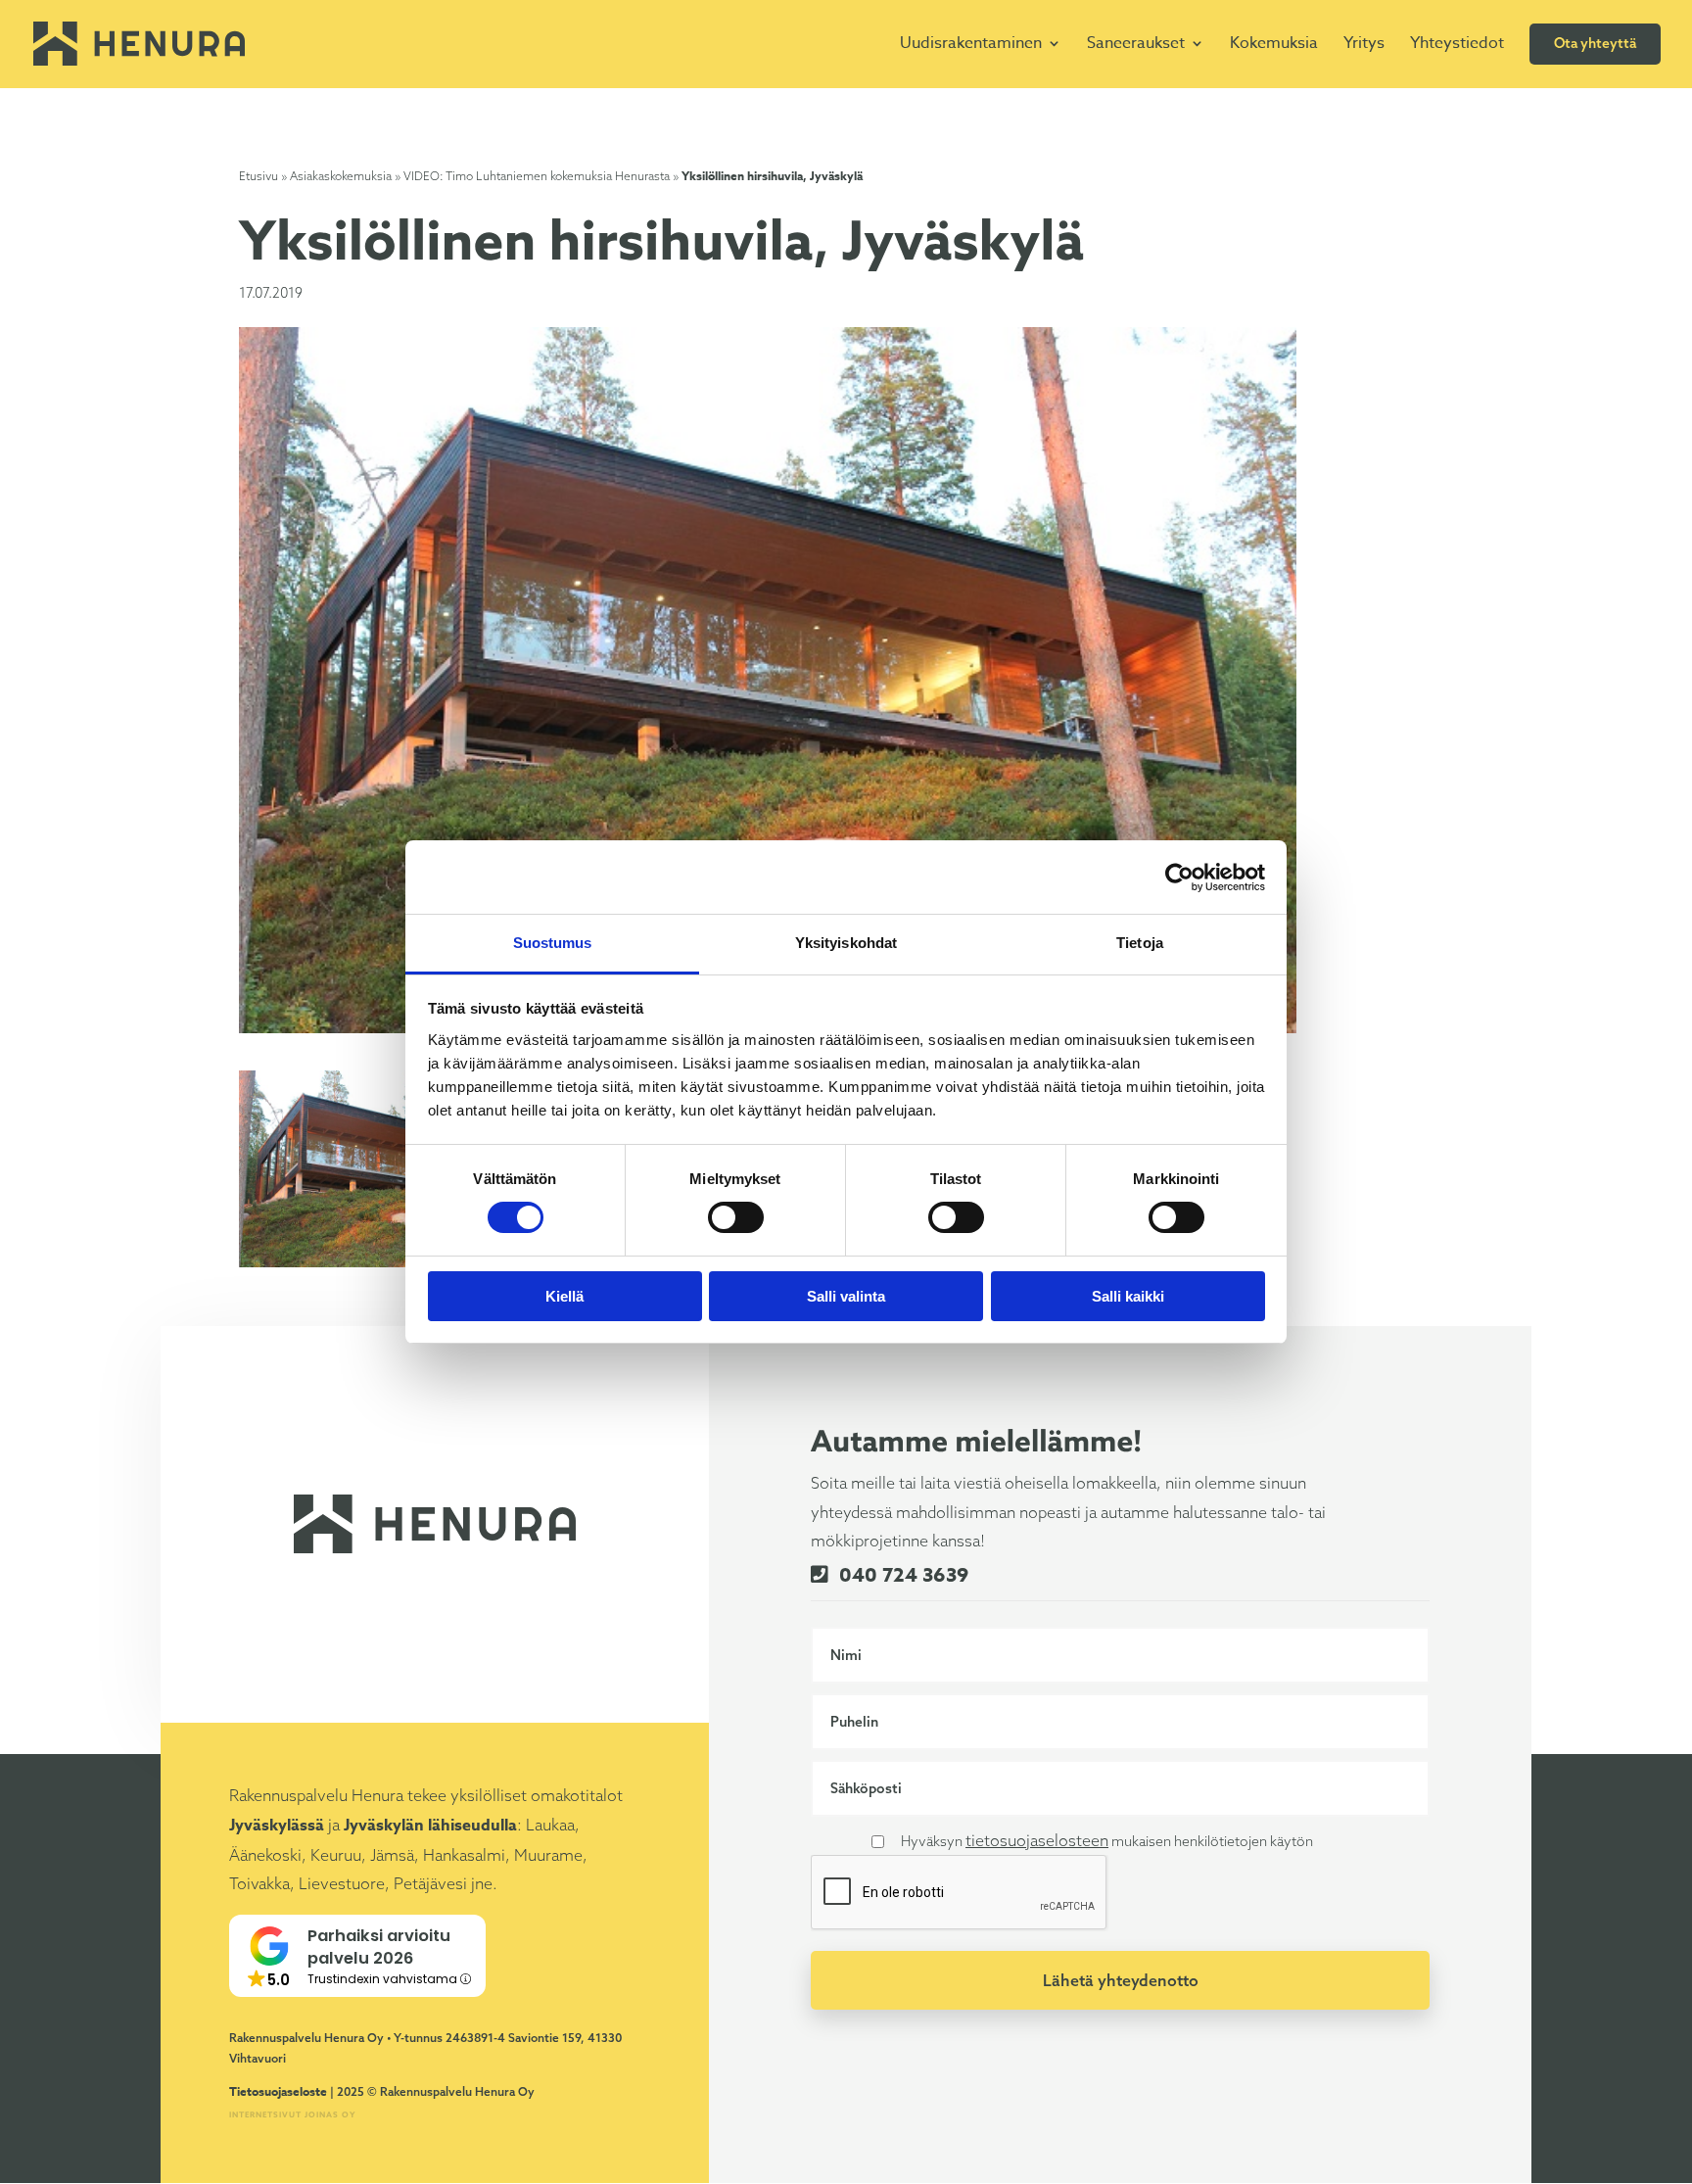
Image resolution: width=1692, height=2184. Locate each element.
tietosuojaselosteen (1037, 1840)
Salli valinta (846, 1296)
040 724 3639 (901, 1574)
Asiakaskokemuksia (341, 176)
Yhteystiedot (1457, 43)
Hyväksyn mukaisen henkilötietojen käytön (1107, 1840)
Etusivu (258, 176)
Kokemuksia (1274, 43)
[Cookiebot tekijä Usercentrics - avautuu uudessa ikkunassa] (1179, 878)
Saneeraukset (1136, 43)
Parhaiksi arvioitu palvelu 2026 (379, 1947)
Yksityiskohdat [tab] (846, 943)
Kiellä (564, 1296)
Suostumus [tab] (553, 943)
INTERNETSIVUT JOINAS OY (293, 2114)
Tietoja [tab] (1140, 943)
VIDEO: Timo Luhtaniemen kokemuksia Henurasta (537, 176)
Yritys (1364, 43)
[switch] (736, 1217)
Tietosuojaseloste (278, 2091)
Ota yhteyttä (1595, 43)
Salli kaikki (1128, 1296)
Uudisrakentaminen (971, 43)
